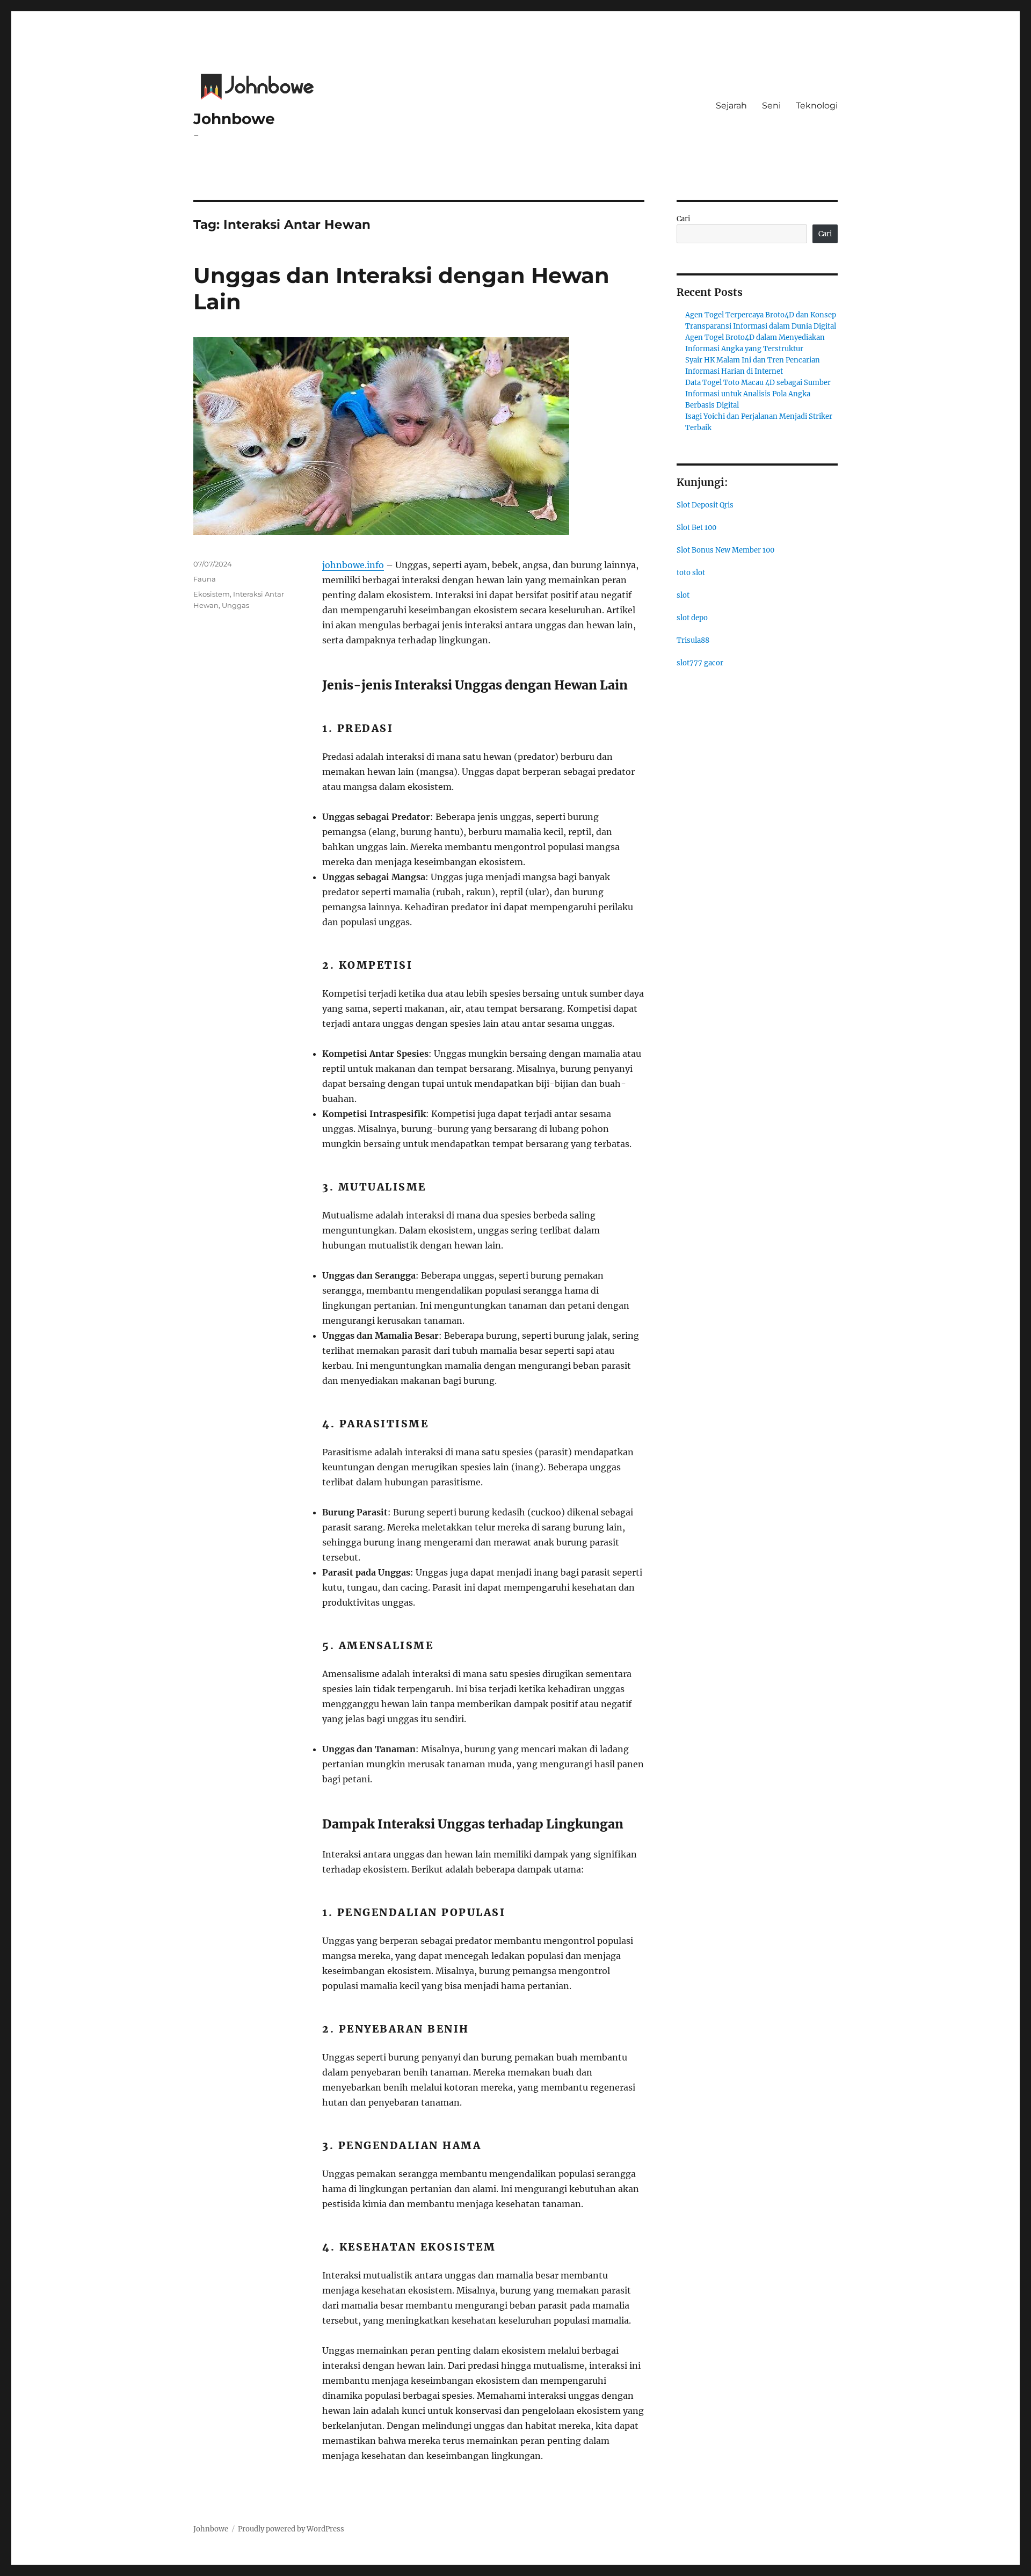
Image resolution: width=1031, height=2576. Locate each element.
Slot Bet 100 (696, 528)
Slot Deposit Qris (705, 505)
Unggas (235, 605)
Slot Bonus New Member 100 (725, 550)
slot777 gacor (700, 663)
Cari (683, 219)
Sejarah (731, 106)
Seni (771, 106)
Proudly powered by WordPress (291, 2529)
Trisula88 (693, 640)
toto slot (691, 573)
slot (683, 595)
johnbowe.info (353, 565)
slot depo (692, 618)
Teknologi (817, 106)
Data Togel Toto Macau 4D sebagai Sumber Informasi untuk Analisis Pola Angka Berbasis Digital (758, 394)
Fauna (205, 579)
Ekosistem (212, 594)
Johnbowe (234, 119)
